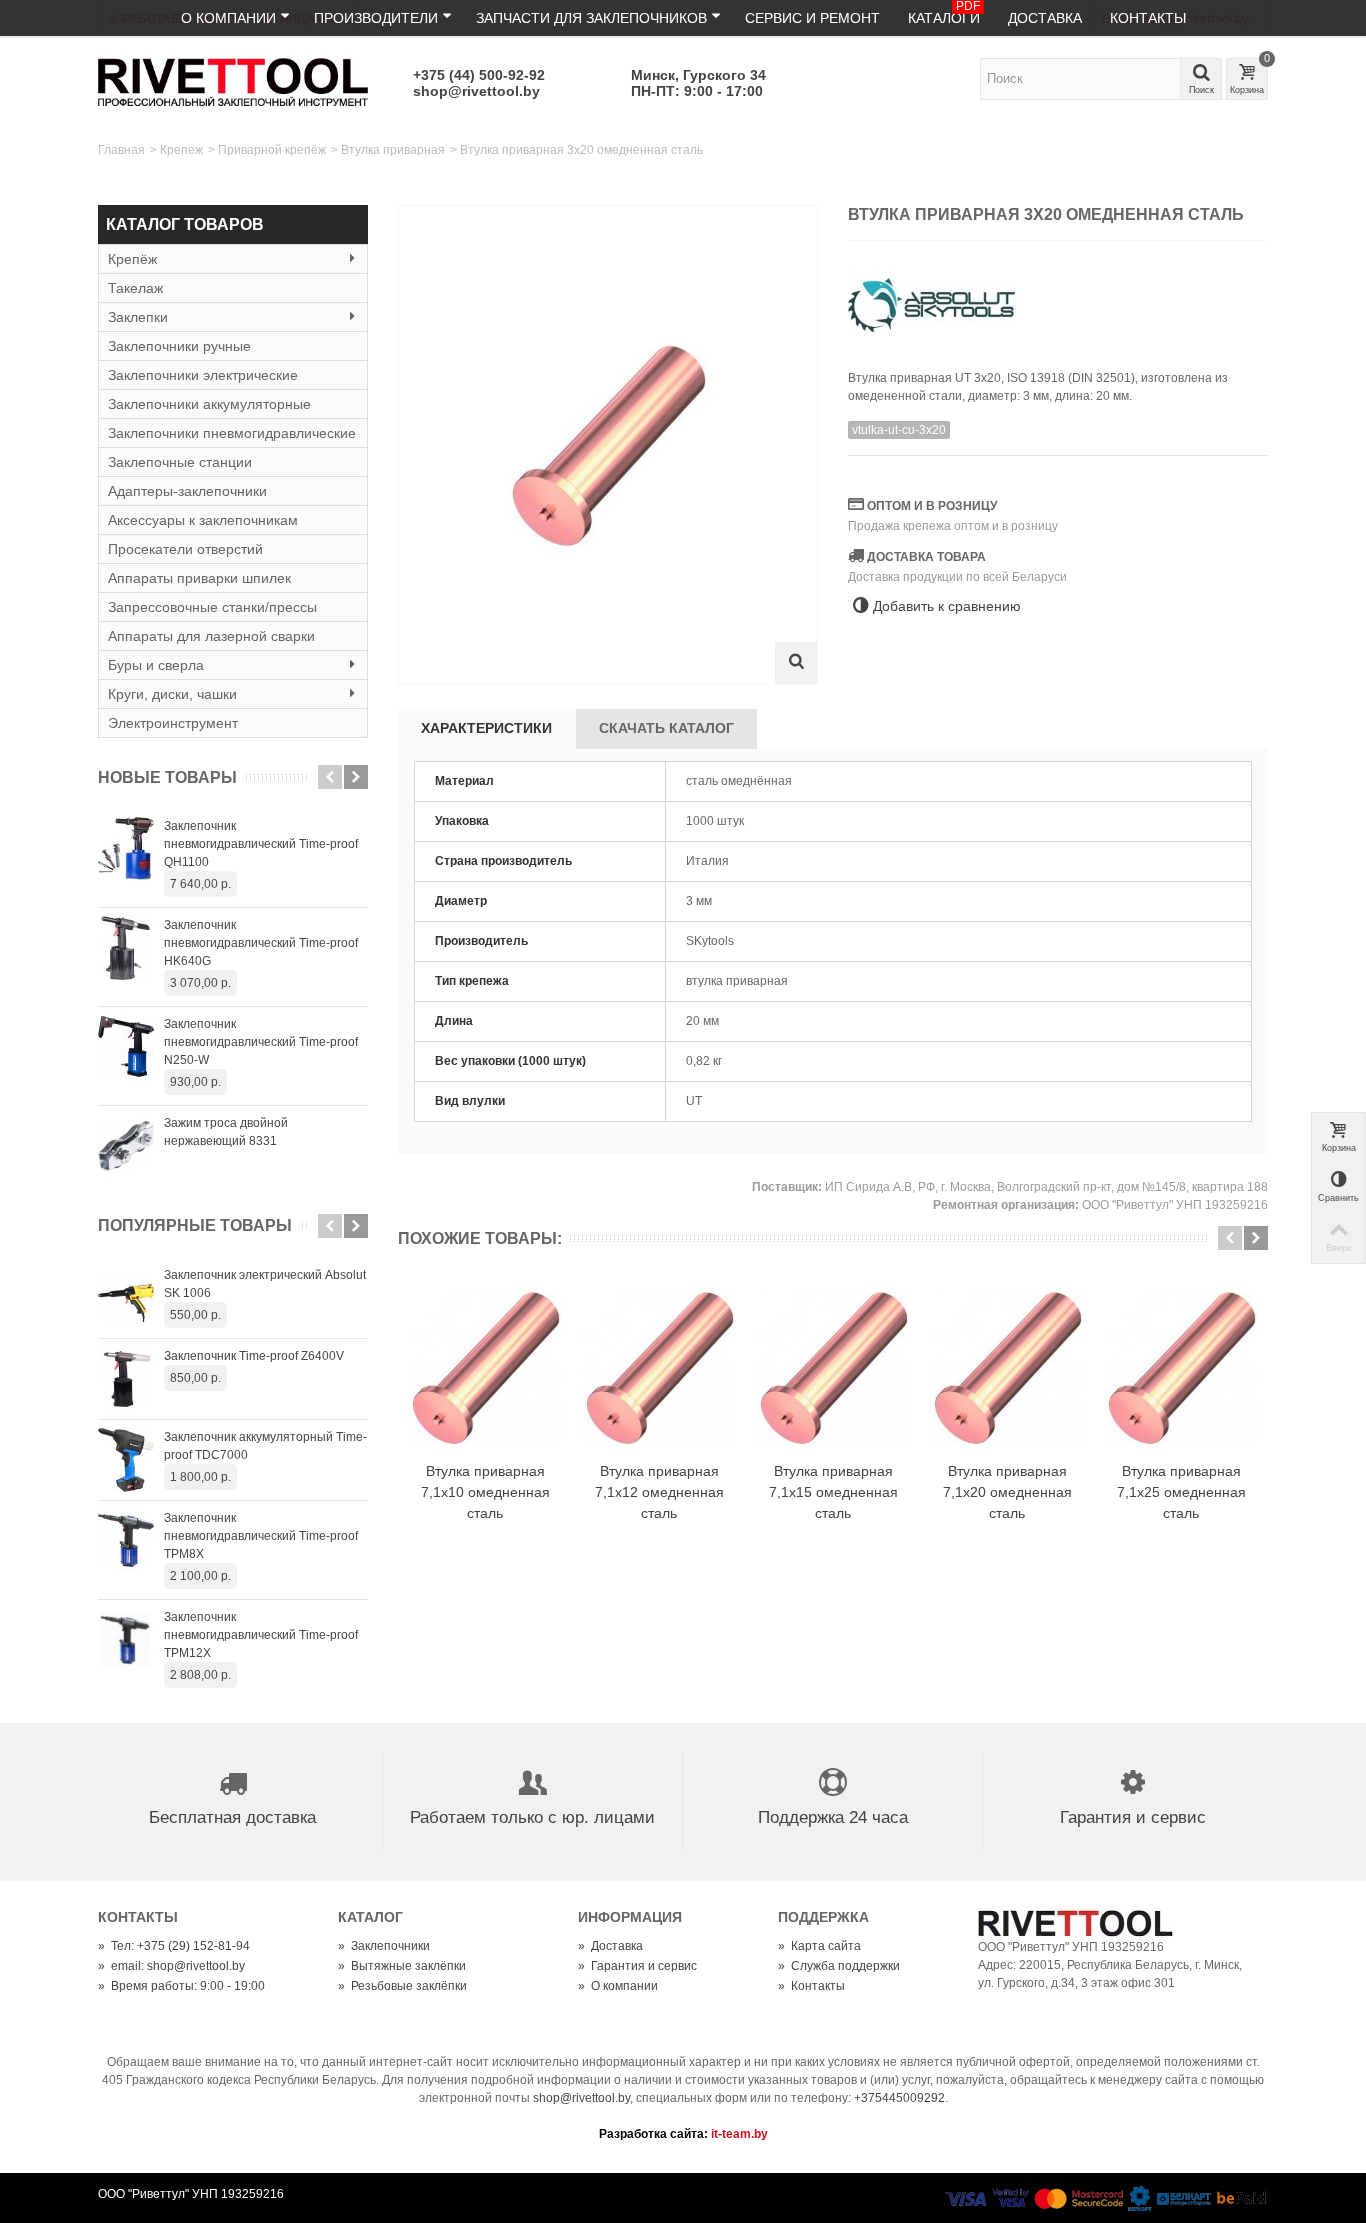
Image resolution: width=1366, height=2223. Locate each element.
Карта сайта (819, 1946)
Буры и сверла (156, 665)
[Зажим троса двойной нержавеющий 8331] (126, 1146)
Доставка (1045, 18)
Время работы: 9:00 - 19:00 (181, 1986)
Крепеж (181, 150)
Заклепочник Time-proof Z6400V (254, 1356)
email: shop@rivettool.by (171, 1966)
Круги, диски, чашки (172, 694)
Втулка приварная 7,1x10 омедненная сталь (485, 1492)
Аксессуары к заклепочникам (203, 520)
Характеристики (486, 728)
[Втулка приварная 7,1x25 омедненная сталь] (1181, 1368)
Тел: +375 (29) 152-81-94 (174, 1946)
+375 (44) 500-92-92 (479, 75)
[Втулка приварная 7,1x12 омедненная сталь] (659, 1368)
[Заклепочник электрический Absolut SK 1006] (126, 1298)
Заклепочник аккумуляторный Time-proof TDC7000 (265, 1446)
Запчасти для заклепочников (591, 18)
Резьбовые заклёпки (402, 1986)
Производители (376, 18)
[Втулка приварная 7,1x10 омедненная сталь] (485, 1368)
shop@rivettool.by (476, 91)
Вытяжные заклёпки (402, 1966)
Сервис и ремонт (812, 18)
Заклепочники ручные (179, 346)
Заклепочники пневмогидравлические (232, 433)
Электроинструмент (173, 723)
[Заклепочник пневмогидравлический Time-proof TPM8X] (126, 1541)
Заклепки (138, 317)
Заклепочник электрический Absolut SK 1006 (265, 1284)
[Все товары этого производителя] (1058, 298)
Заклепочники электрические (203, 375)
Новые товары (167, 777)
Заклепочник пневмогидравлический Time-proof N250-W (261, 1042)
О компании (228, 18)
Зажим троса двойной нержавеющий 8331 (226, 1132)
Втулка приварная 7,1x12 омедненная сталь (659, 1492)
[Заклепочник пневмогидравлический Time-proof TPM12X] (126, 1640)
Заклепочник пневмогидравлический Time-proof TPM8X (261, 1536)
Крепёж (132, 259)
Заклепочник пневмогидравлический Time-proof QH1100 (261, 844)
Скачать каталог (666, 728)
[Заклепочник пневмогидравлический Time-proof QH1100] (126, 849)
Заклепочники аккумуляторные (209, 404)
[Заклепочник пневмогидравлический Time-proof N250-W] (126, 1047)
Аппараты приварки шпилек (199, 578)
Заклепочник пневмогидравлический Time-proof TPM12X (261, 1635)
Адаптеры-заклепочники (187, 491)
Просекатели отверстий (185, 549)
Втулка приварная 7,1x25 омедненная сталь (1181, 1492)
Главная (121, 150)
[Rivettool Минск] (233, 81)
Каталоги (944, 13)
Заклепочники (384, 1946)
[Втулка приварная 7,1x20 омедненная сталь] (1007, 1368)
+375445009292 (899, 2098)
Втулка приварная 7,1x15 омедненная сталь (833, 1492)
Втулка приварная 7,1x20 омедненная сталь (1007, 1492)
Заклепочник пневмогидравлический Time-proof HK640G (261, 943)
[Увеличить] (796, 663)
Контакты (1148, 18)
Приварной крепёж (272, 150)
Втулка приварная (393, 150)
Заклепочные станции (180, 462)
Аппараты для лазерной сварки (211, 636)
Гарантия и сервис (637, 1966)
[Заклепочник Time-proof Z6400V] (126, 1379)
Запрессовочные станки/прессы (212, 607)
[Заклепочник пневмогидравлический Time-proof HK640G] (126, 948)
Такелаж (135, 288)
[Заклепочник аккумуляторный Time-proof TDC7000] (126, 1460)
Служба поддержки (839, 1966)
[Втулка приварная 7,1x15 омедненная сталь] (833, 1368)
